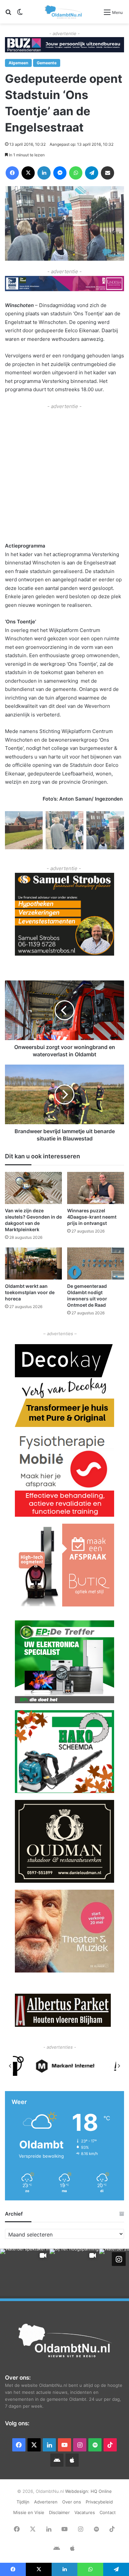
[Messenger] (60, 173)
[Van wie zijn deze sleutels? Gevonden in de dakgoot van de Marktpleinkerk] (33, 1188)
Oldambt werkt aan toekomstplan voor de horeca (30, 1292)
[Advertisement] (64, 475)
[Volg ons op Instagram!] (119, 2259)
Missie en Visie (29, 2512)
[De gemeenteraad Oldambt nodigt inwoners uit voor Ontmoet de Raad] (96, 1263)
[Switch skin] (20, 14)
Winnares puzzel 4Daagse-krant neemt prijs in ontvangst (92, 1217)
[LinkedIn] (44, 173)
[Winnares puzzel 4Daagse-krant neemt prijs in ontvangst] (96, 1188)
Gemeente (47, 63)
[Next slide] (119, 2066)
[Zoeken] (8, 14)
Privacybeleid (99, 2502)
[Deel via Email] (107, 173)
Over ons (72, 2502)
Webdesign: (78, 2491)
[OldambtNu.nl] (64, 12)
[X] (28, 173)
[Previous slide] (10, 2066)
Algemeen (18, 63)
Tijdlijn (23, 2502)
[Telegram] (92, 173)
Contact (108, 2512)
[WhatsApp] (76, 173)
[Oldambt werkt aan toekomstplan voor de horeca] (33, 1263)
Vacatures (85, 2512)
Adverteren (46, 2502)
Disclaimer (59, 2512)
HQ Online (101, 2491)
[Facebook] (12, 173)
